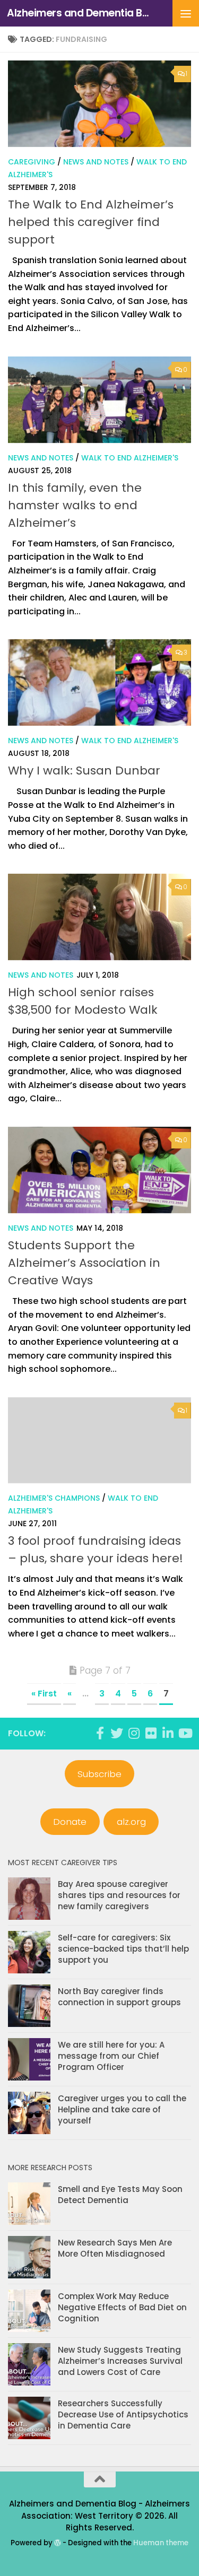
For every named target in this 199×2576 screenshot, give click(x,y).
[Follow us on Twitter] (117, 1733)
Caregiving (32, 162)
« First (44, 1694)
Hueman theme (161, 2543)
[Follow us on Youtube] (185, 1733)
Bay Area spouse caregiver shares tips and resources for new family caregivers (119, 1895)
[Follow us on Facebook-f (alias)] (100, 1733)
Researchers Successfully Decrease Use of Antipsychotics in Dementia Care (123, 2414)
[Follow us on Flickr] (151, 1733)
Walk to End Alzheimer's (130, 458)
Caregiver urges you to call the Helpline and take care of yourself (122, 2109)
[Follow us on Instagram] (134, 1733)
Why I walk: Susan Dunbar (84, 771)
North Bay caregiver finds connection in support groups (119, 1997)
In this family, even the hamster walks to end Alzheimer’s (75, 505)
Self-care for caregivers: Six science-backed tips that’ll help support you (123, 1949)
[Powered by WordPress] (58, 2543)
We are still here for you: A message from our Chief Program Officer (111, 2056)
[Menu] (186, 13)
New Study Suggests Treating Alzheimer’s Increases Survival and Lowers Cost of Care (120, 2361)
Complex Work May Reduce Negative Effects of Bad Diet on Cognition (122, 2307)
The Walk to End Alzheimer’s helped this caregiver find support (91, 222)
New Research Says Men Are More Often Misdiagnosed (115, 2248)
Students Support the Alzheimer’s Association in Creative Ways (84, 1263)
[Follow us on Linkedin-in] (168, 1733)
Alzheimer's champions (54, 1498)
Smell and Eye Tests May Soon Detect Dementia (120, 2195)
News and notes (96, 162)
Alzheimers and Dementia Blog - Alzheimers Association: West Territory (79, 13)
